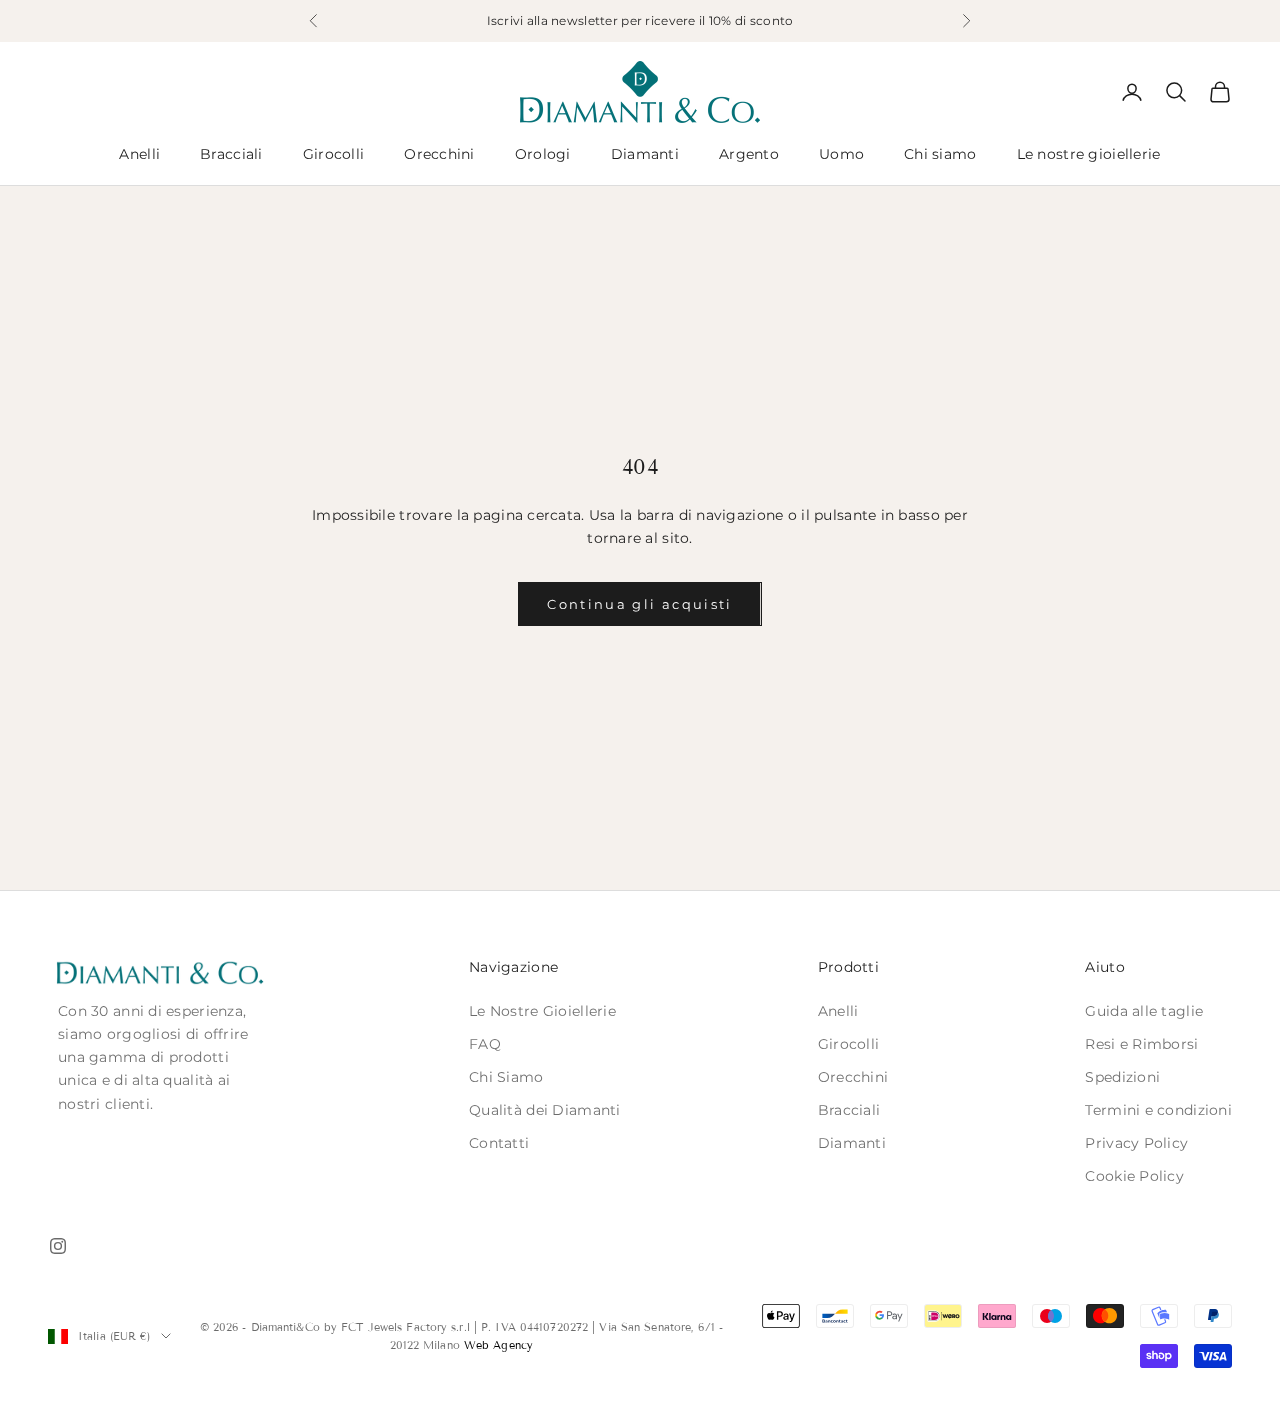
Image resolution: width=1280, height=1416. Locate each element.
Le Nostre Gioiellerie (542, 1011)
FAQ (485, 1044)
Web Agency (498, 1345)
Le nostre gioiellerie (1089, 154)
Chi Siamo (506, 1077)
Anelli (139, 154)
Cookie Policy (1134, 1176)
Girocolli (334, 154)
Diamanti (645, 154)
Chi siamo (940, 154)
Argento (749, 154)
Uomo (841, 154)
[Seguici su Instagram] (58, 1246)
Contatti (499, 1143)
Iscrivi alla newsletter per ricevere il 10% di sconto (640, 20)
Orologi (543, 154)
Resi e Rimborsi (1141, 1044)
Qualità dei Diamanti (545, 1110)
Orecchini (439, 154)
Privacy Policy (1136, 1143)
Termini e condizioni (1158, 1110)
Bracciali (231, 154)
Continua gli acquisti (639, 604)
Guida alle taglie (1144, 1011)
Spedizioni (1122, 1077)
